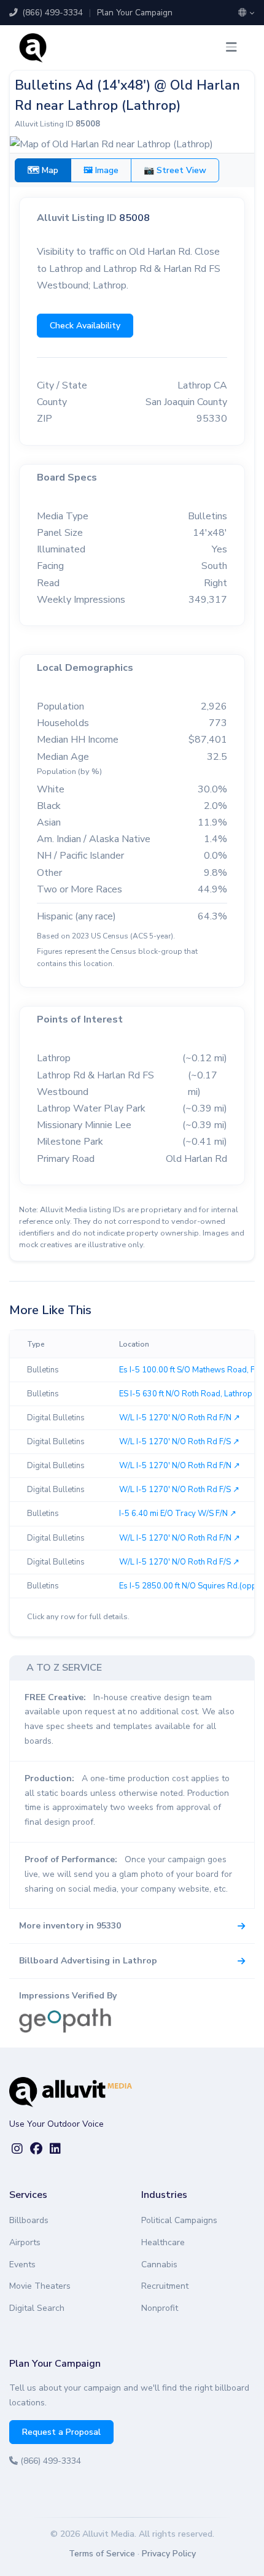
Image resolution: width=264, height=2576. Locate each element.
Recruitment (165, 2286)
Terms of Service (102, 2554)
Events (22, 2265)
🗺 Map (43, 170)
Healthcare (163, 2242)
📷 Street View (175, 170)
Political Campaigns (179, 2220)
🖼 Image (101, 170)
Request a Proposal (61, 2432)
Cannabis (159, 2265)
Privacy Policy (169, 2554)
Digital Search (37, 2308)
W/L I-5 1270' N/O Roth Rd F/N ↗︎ (180, 1418)
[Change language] (247, 13)
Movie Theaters (40, 2286)
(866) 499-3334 (51, 13)
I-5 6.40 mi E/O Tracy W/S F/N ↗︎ (178, 1514)
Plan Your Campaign (135, 13)
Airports (25, 2242)
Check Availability (85, 326)
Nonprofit (160, 2308)
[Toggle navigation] (231, 48)
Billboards (29, 2220)
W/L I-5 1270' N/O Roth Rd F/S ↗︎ (179, 1442)
